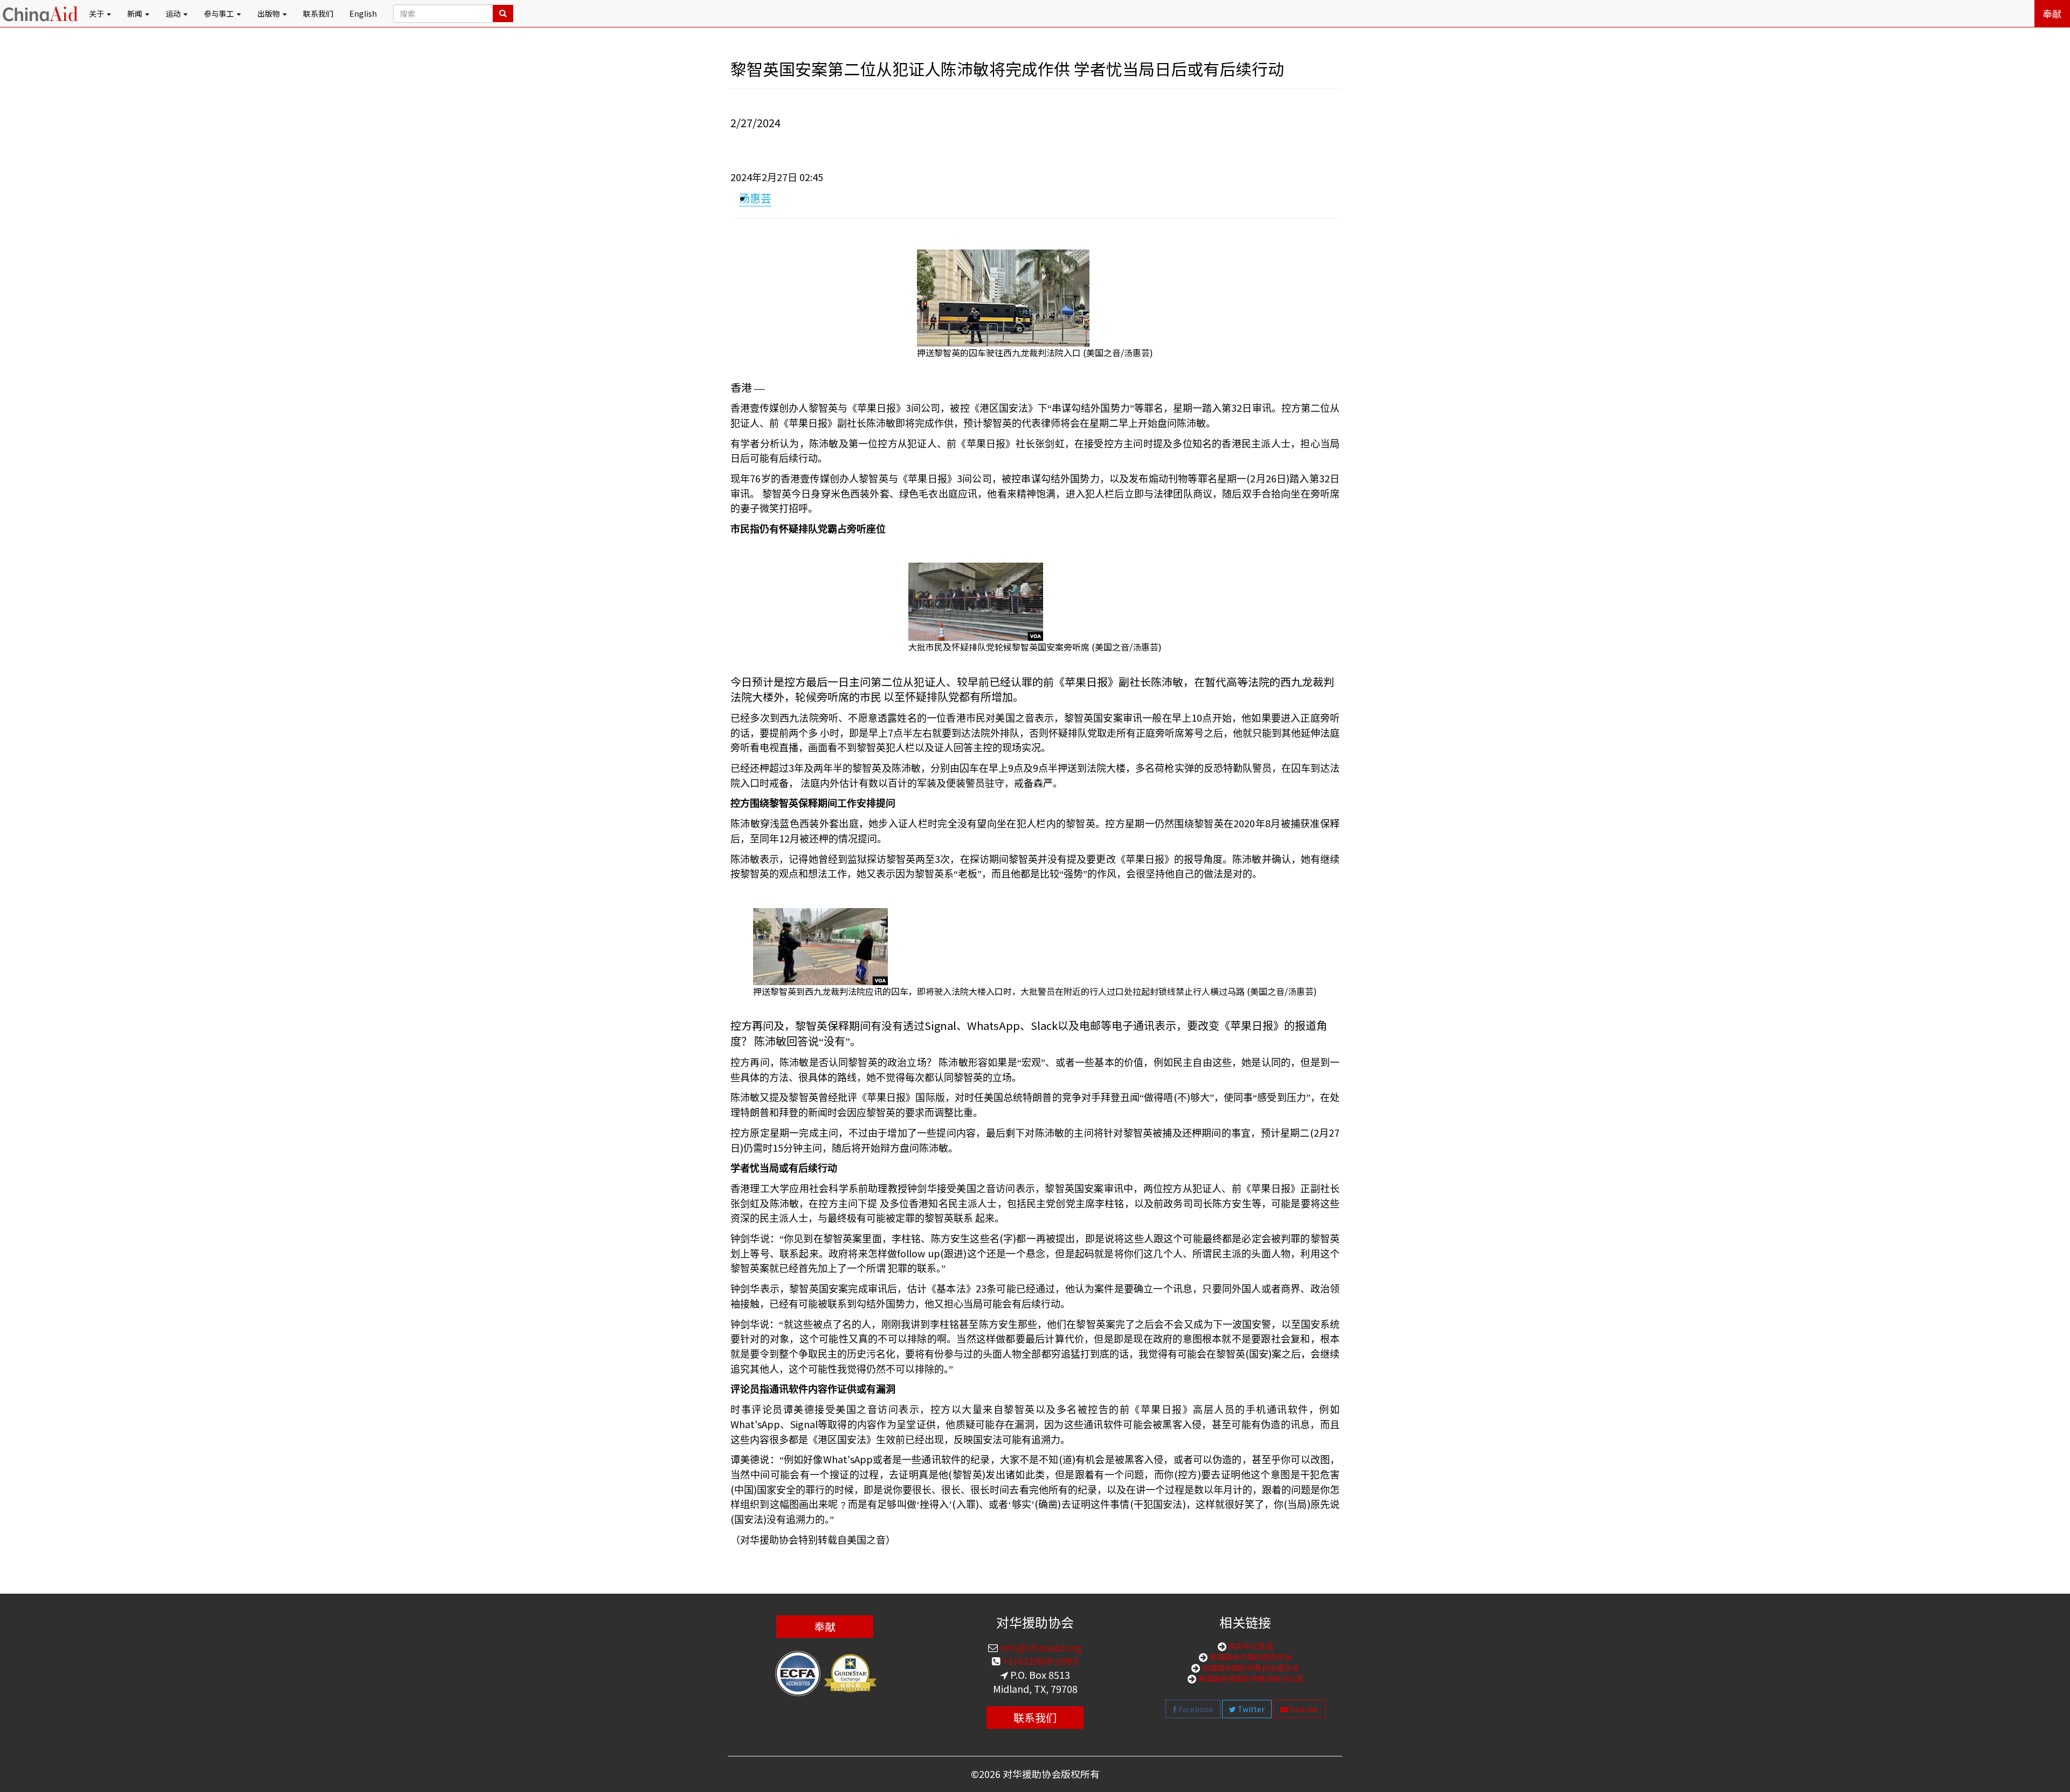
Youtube (1303, 1709)
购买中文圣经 (1250, 1646)
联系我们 (318, 13)
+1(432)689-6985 (1039, 1660)
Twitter (1250, 1709)
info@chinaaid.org (1040, 1647)
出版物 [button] (269, 13)
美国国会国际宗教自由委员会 (1250, 1668)
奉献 (2052, 13)
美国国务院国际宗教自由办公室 (1250, 1678)
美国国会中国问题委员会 (1250, 1657)
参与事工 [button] (220, 13)
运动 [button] (174, 13)
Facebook (1195, 1709)
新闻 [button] (136, 13)
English (363, 13)
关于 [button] (97, 13)
